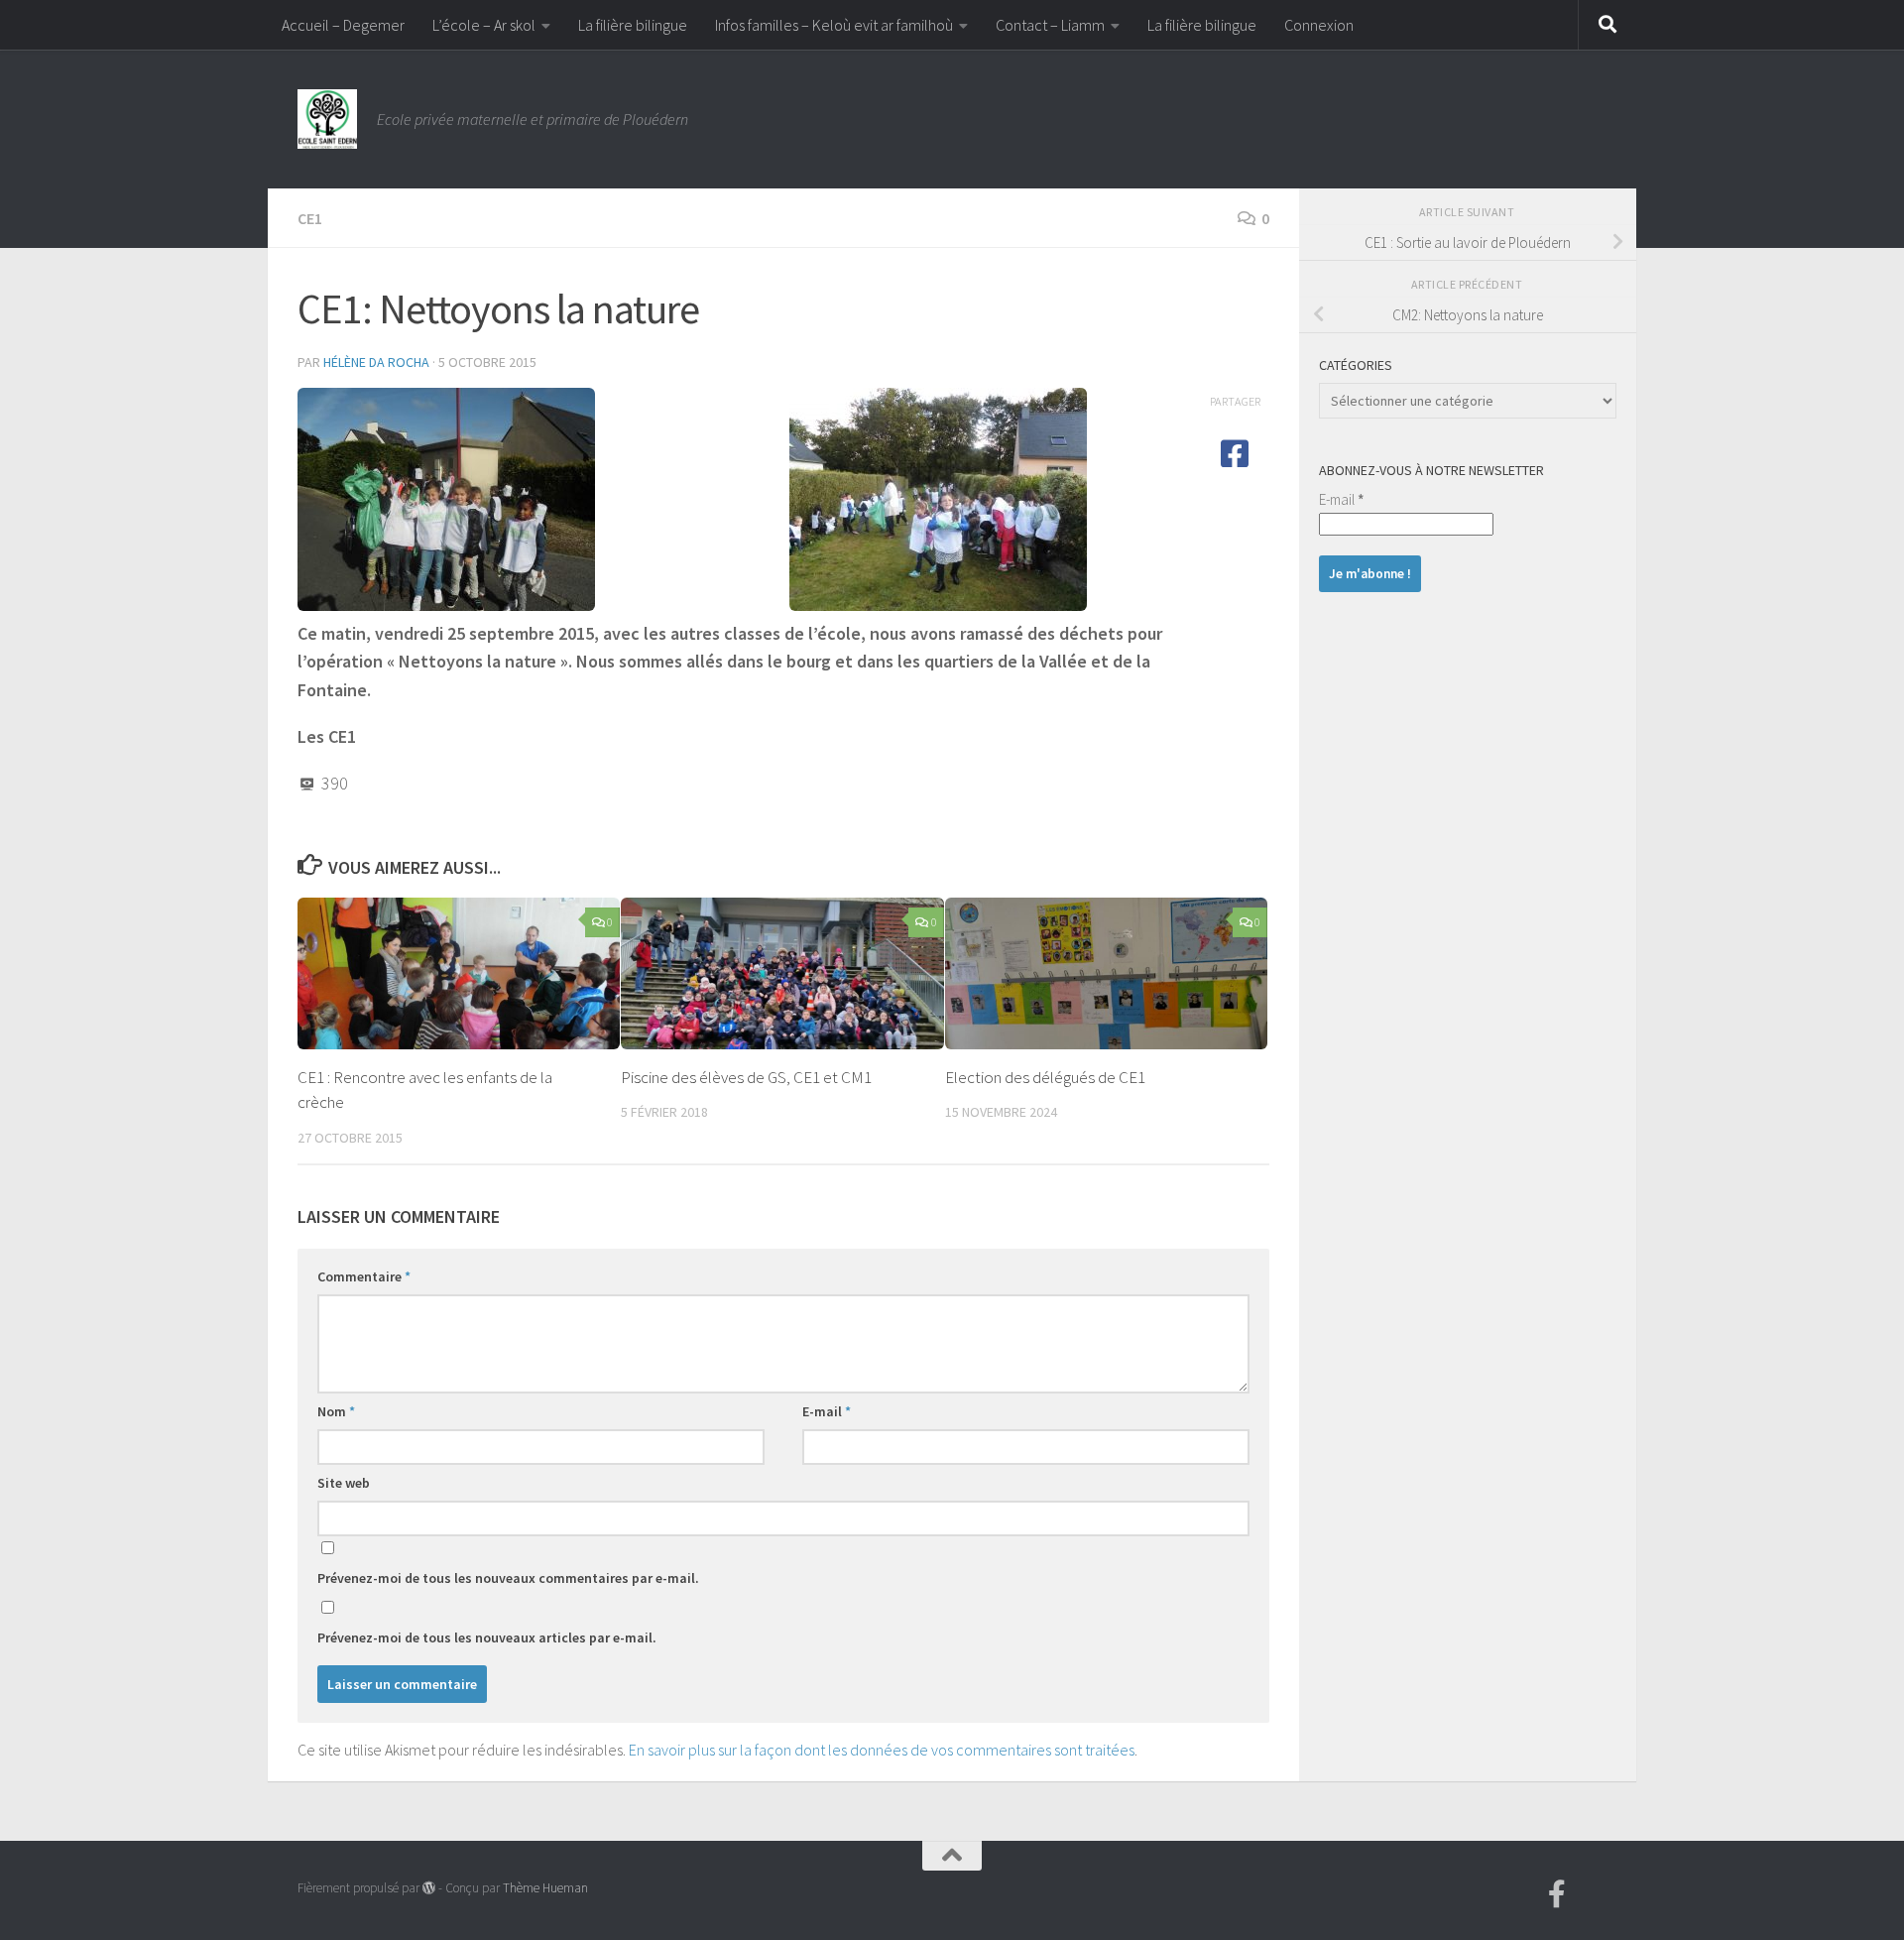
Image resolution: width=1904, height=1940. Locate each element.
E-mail (827, 1411)
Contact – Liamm (1050, 25)
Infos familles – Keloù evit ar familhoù (834, 25)
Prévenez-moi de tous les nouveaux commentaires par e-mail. (508, 1578)
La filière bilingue (633, 25)
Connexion (1319, 25)
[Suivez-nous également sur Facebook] (1557, 1894)
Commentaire (364, 1276)
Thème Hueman (545, 1888)
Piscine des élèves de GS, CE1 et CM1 (746, 1077)
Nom (336, 1411)
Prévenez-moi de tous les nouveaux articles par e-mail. (487, 1637)
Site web (344, 1483)
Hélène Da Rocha (376, 362)
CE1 (310, 218)
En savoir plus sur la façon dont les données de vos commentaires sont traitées (882, 1750)
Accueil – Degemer (343, 25)
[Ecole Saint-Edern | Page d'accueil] (327, 119)
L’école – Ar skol (484, 25)
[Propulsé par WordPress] (429, 1888)
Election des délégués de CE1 (1045, 1077)
